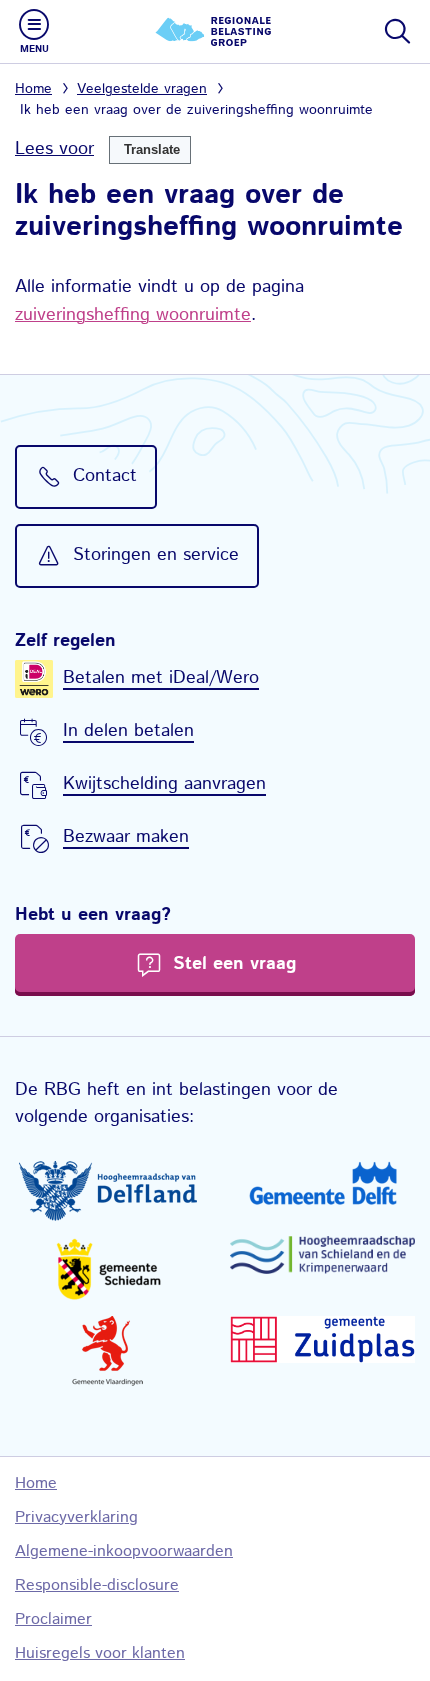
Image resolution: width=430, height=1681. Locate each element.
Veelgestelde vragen (142, 89)
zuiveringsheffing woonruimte (133, 315)
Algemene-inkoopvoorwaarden (124, 1551)
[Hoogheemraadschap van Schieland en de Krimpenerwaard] (322, 1255)
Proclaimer (53, 1619)
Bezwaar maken (126, 837)
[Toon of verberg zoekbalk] (396, 31)
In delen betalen (128, 731)
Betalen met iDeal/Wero (161, 678)
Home (33, 89)
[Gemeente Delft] (322, 1183)
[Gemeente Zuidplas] (322, 1340)
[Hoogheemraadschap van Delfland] (107, 1191)
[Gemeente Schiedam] (107, 1268)
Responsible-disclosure (97, 1585)
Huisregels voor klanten (100, 1653)
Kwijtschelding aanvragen (164, 784)
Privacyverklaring (76, 1517)
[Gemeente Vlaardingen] (107, 1351)
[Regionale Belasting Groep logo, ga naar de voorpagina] (215, 31)
